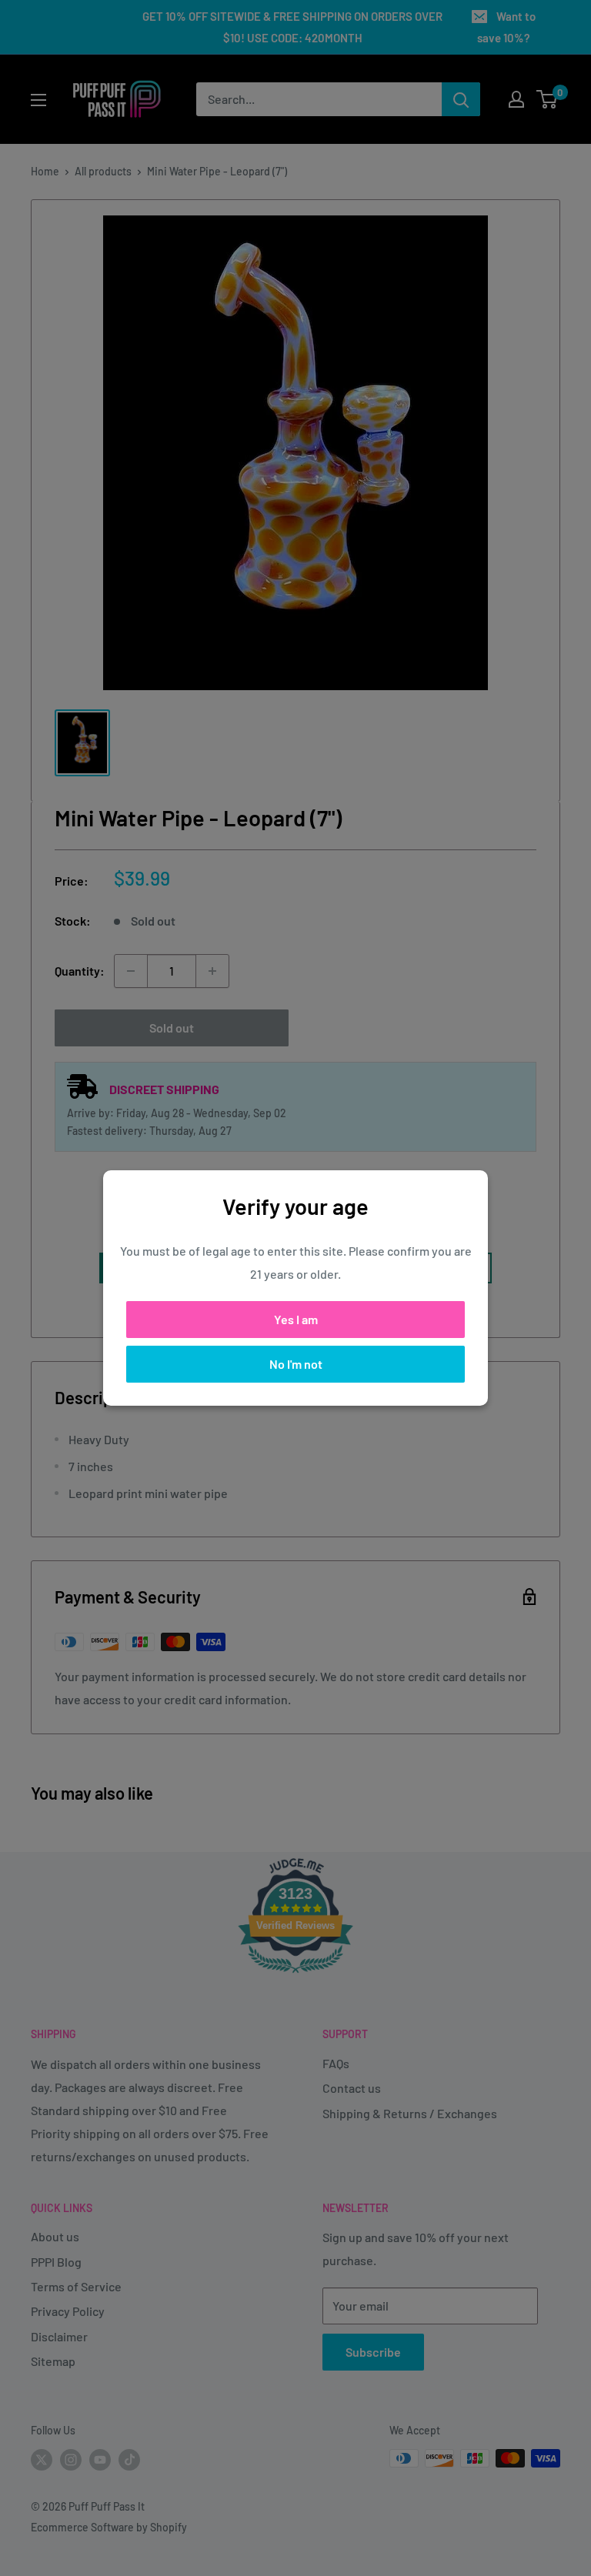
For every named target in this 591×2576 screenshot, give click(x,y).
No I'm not (296, 1364)
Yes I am (296, 1319)
